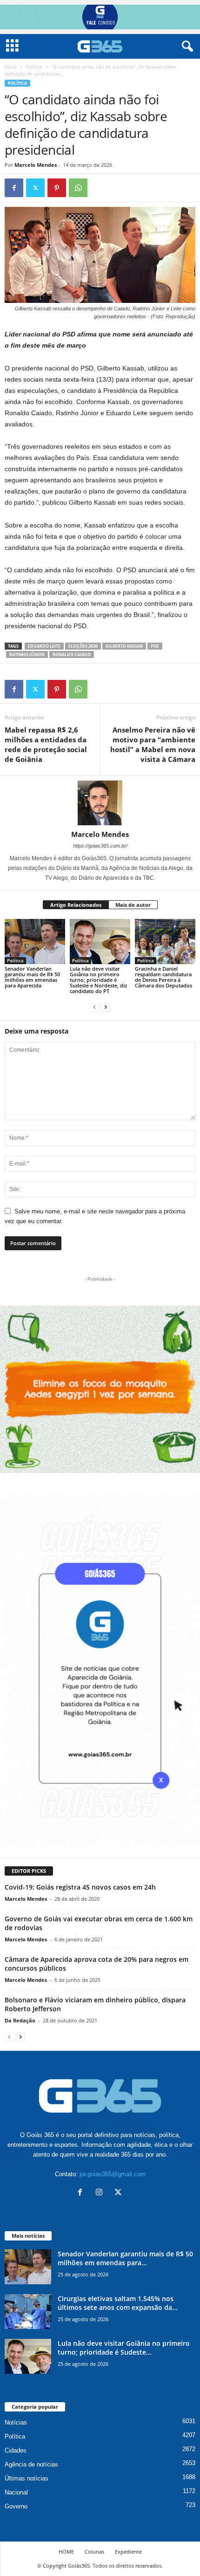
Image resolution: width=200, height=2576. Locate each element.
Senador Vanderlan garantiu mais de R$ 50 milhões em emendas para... (125, 2258)
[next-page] (106, 1007)
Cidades (16, 2450)
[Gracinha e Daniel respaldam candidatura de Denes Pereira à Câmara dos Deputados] (165, 942)
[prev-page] (94, 1007)
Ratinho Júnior (27, 654)
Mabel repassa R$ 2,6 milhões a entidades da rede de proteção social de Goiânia (46, 744)
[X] (35, 188)
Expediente (128, 2552)
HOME (66, 2552)
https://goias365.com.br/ (100, 846)
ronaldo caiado (72, 654)
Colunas (94, 2552)
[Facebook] (14, 188)
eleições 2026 (83, 646)
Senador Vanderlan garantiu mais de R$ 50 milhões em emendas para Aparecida (32, 977)
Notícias (16, 2422)
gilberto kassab (124, 646)
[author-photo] (100, 803)
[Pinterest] (57, 188)
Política (34, 67)
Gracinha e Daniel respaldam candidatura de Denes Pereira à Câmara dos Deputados (163, 977)
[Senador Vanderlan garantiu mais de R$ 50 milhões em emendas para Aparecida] (35, 942)
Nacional (16, 2492)
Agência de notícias (31, 2464)
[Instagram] (101, 2193)
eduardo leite (44, 646)
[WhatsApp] (78, 188)
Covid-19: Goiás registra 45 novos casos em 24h (80, 1887)
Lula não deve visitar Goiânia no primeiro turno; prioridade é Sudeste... (124, 2348)
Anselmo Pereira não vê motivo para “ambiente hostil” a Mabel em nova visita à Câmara (153, 744)
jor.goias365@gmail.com (113, 2174)
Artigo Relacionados (76, 905)
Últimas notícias (27, 2478)
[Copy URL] (100, 188)
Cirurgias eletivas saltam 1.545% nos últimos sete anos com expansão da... (118, 2303)
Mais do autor (133, 905)
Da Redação (20, 2020)
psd (155, 646)
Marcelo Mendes (36, 165)
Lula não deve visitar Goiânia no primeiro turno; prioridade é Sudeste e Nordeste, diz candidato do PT (98, 980)
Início (11, 67)
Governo (16, 2506)
